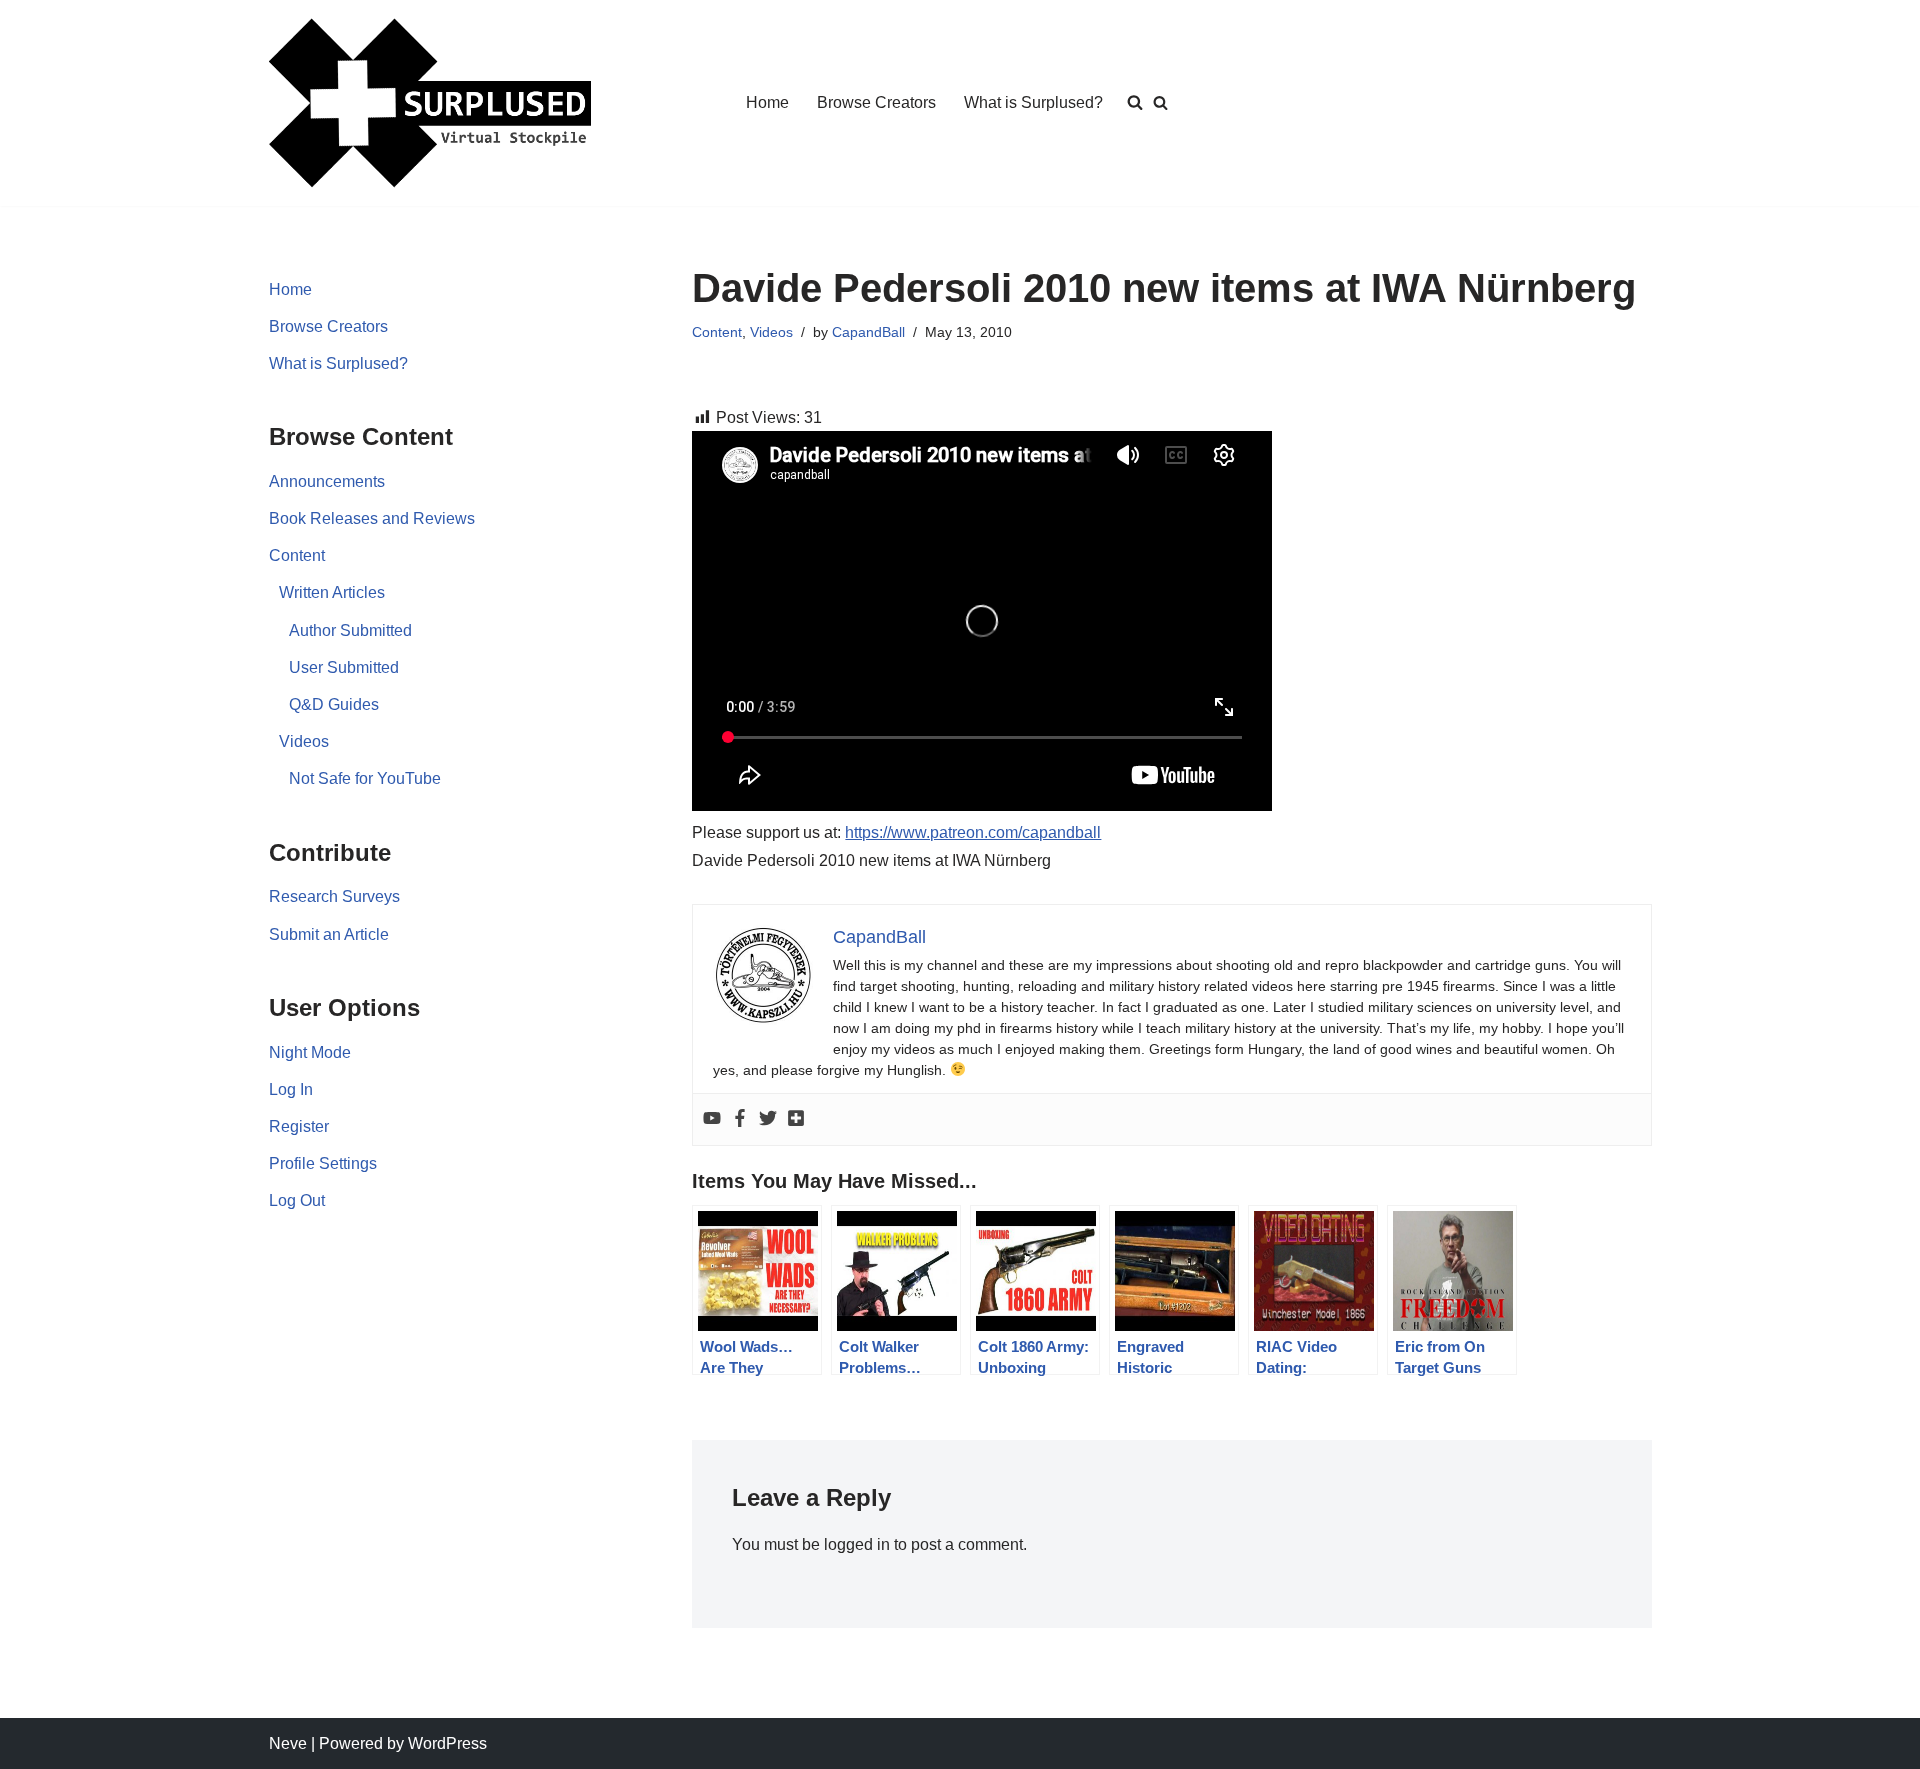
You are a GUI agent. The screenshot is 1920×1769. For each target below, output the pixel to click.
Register (299, 1126)
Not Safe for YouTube (365, 778)
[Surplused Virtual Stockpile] (430, 103)
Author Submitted (350, 630)
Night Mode (310, 1052)
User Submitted (344, 667)
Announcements (327, 481)
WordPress (447, 1743)
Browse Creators (876, 102)
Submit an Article (329, 934)
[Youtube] (712, 1119)
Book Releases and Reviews (372, 518)
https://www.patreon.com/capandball (973, 832)
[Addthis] (796, 1119)
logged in (857, 1544)
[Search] (1160, 102)
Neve (288, 1743)
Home (767, 102)
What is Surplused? (1033, 102)
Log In (291, 1089)
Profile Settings (323, 1163)
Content (297, 555)
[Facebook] (740, 1119)
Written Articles (332, 592)
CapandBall (868, 332)
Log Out (297, 1200)
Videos (304, 741)
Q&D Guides (334, 704)
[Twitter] (768, 1119)
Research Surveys (334, 896)
